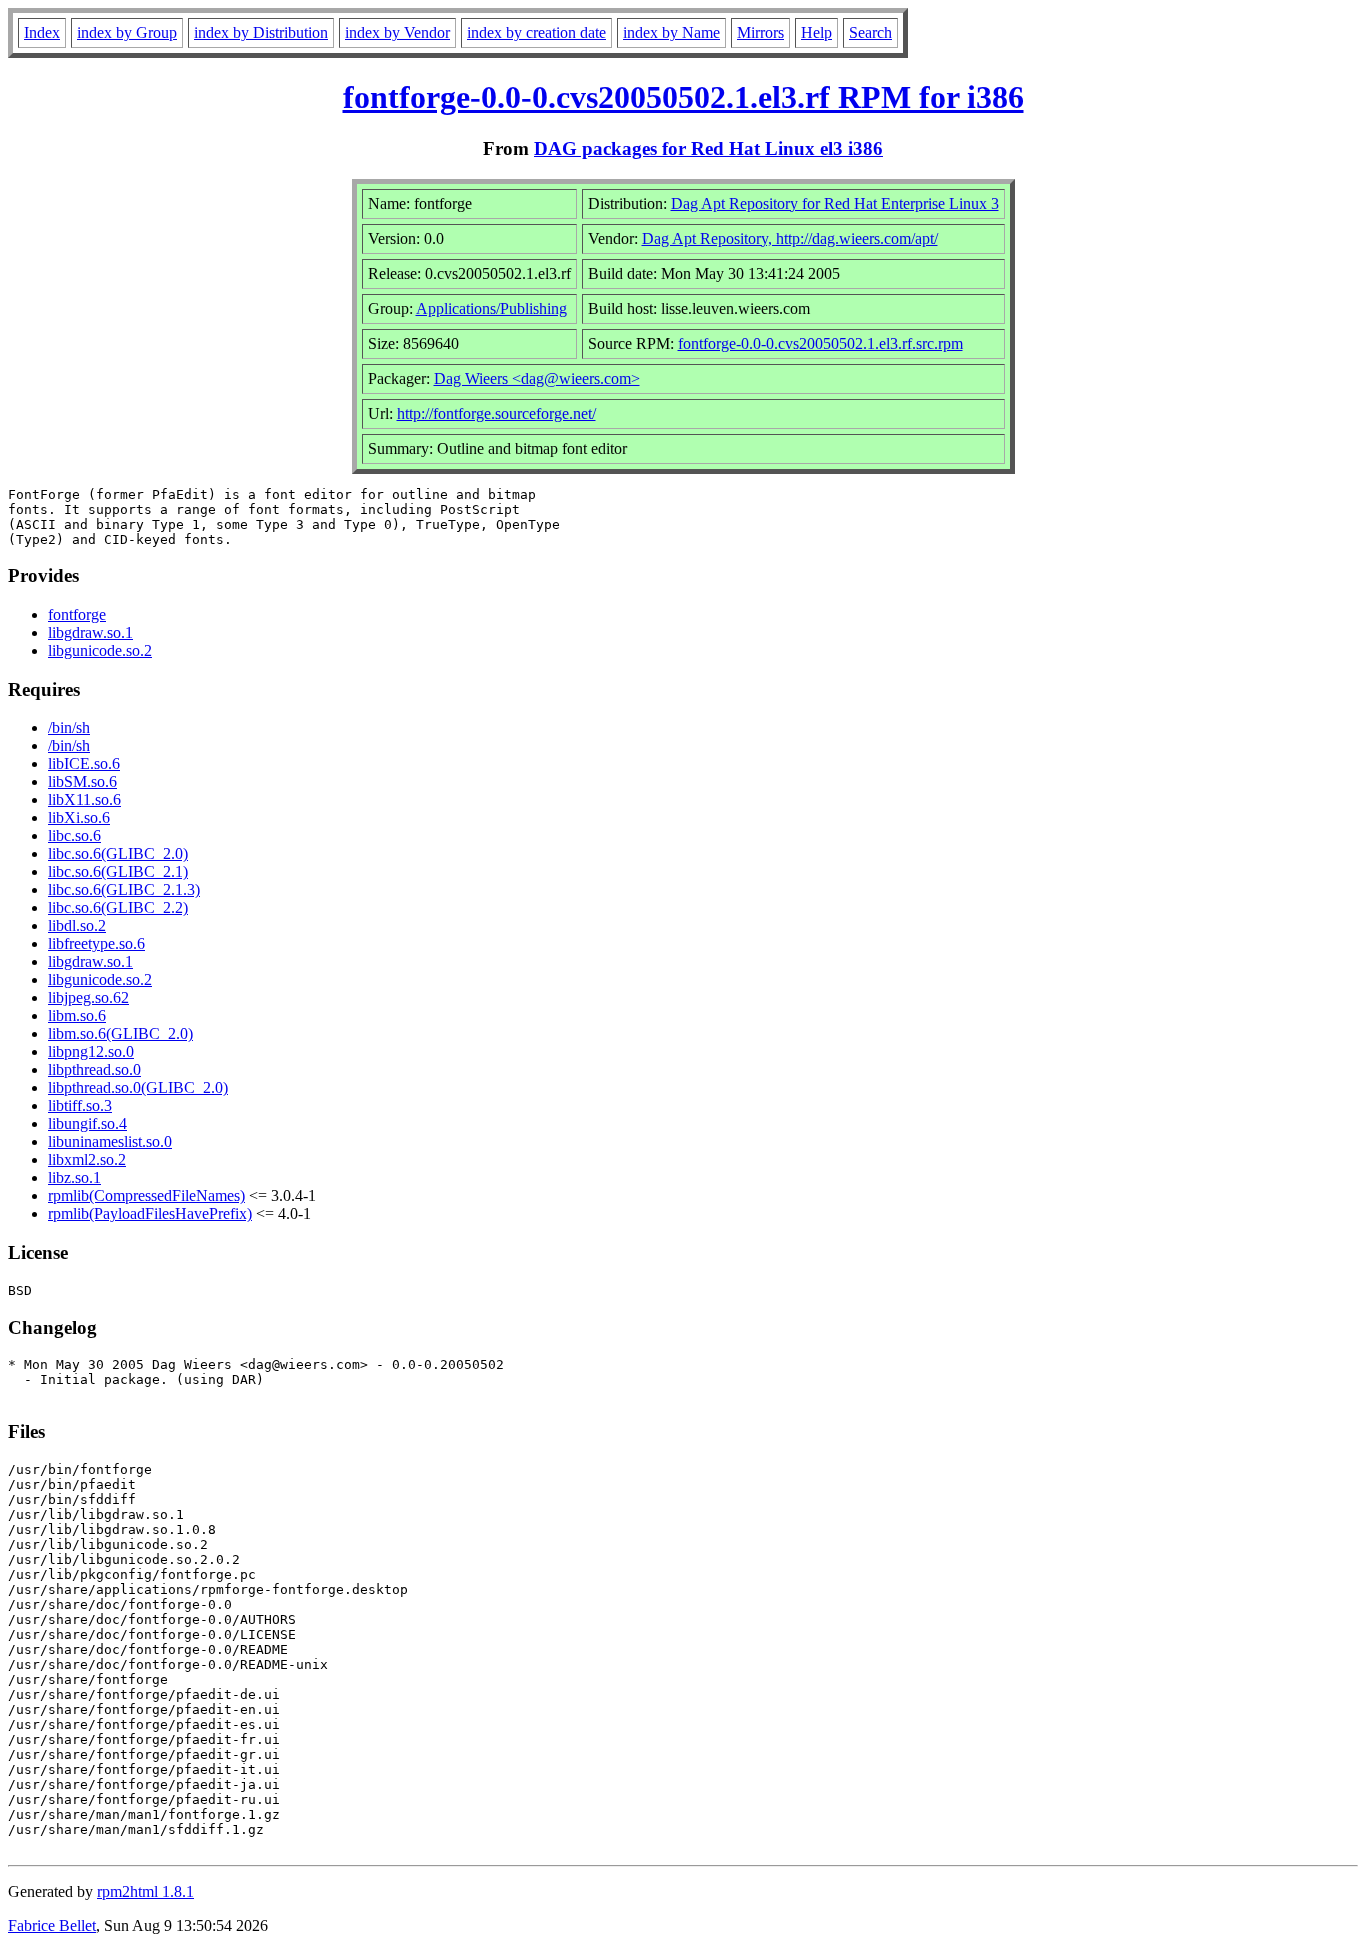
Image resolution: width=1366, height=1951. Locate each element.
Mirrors (760, 32)
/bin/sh (69, 727)
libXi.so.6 (79, 817)
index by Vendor (397, 32)
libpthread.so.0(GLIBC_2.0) (138, 1087)
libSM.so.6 (82, 781)
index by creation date (536, 32)
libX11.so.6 (84, 799)
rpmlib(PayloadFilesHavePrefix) (150, 1213)
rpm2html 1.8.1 (145, 1891)
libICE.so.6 (84, 763)
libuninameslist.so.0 (110, 1141)
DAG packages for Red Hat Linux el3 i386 (708, 148)
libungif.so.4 (87, 1123)
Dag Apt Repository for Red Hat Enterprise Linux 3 (835, 203)
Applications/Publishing (491, 308)
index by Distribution (261, 32)
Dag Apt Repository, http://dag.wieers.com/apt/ (790, 238)
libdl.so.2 (77, 925)
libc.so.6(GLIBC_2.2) (118, 907)
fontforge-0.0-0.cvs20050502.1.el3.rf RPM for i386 (683, 97)
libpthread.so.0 (94, 1069)
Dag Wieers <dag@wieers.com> (537, 378)
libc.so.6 (74, 835)
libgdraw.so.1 (90, 632)
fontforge (77, 614)
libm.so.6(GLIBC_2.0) (120, 1033)
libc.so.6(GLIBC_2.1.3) (124, 889)
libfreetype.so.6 (96, 943)
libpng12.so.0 (91, 1051)
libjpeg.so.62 (88, 997)
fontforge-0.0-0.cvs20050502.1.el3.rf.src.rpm (820, 343)
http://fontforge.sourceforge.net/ (496, 413)
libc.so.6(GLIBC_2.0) (118, 853)
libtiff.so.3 (80, 1105)
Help (816, 32)
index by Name (671, 32)
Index (42, 32)
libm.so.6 (77, 1015)
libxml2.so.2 (87, 1159)
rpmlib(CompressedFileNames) (146, 1195)
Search (870, 32)
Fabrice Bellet (52, 1925)
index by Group (127, 32)
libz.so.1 (74, 1177)
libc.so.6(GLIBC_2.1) (118, 871)
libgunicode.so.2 (100, 650)
